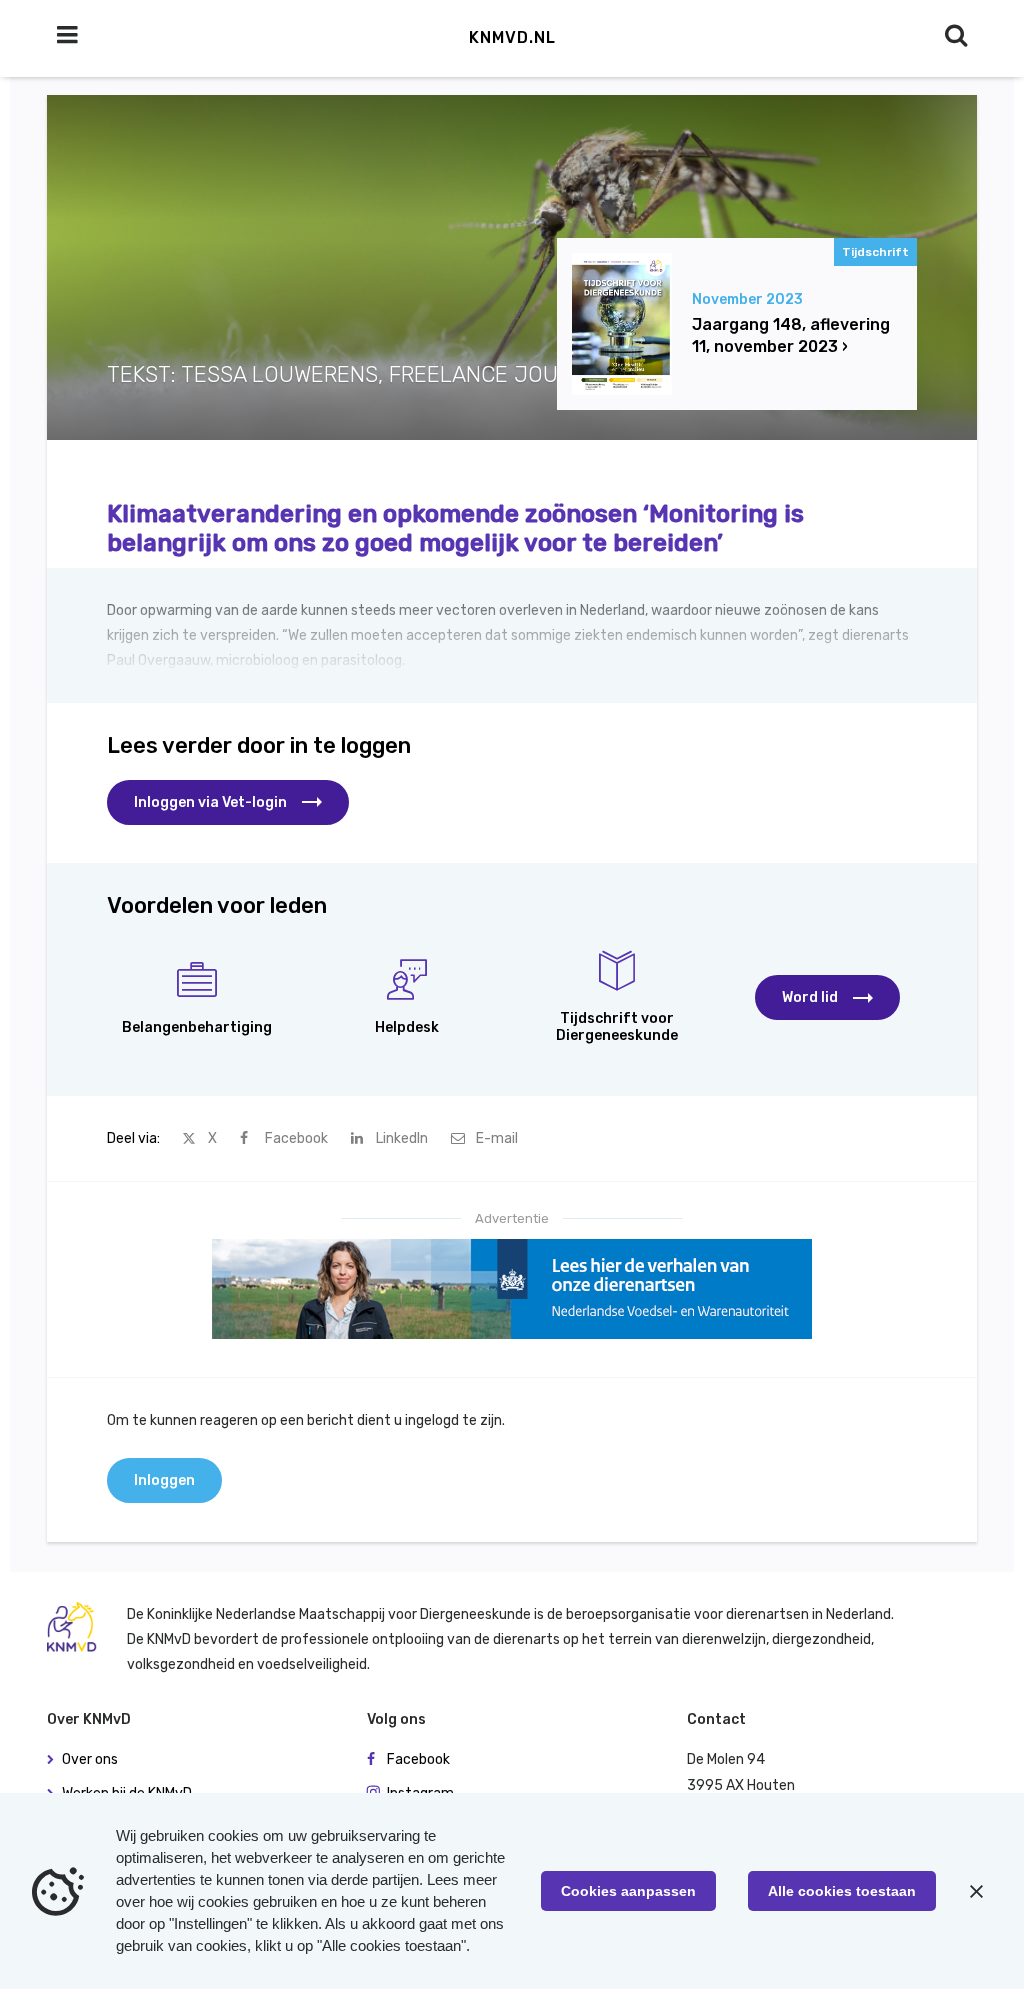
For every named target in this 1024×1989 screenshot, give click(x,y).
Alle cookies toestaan (842, 1891)
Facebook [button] (418, 1759)
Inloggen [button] (164, 1480)
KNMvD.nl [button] (512, 37)
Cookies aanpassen (628, 1891)
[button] (827, 997)
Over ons (90, 1759)
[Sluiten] (976, 1891)
